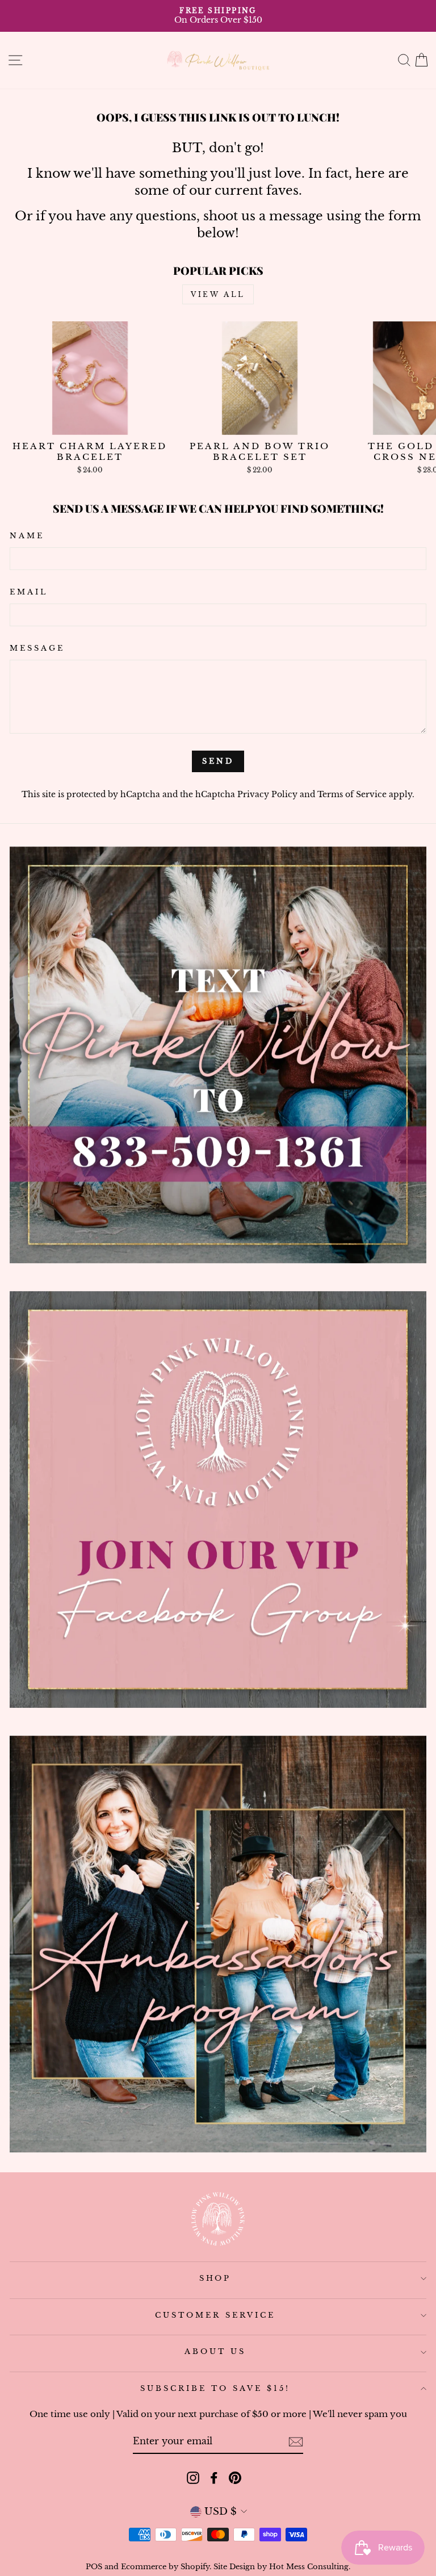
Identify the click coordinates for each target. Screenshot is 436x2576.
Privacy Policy (267, 794)
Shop (215, 2278)
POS (94, 2567)
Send (218, 761)
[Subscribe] (296, 2442)
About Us (215, 2351)
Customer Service (215, 2315)
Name (27, 536)
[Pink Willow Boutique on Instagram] (193, 2477)
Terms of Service (352, 794)
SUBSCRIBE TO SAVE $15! (215, 2388)
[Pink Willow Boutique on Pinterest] (235, 2477)
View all (218, 294)
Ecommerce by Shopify (165, 2567)
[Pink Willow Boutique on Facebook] (214, 2477)
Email (29, 592)
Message (37, 648)
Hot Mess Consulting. (310, 2567)
